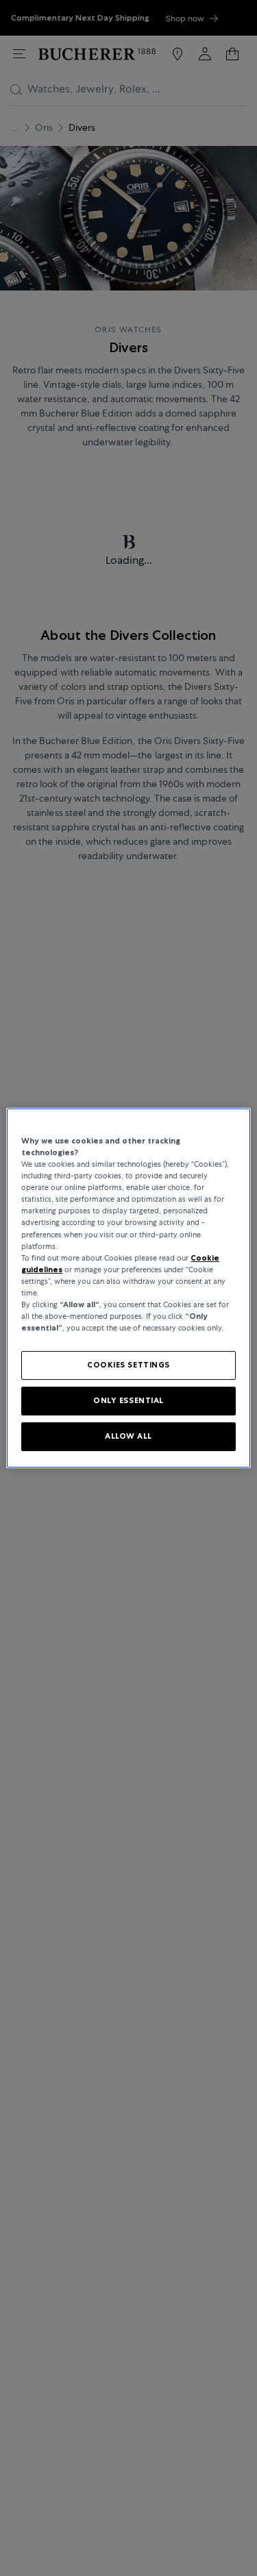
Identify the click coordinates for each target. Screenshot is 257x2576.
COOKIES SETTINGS (128, 1365)
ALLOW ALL (128, 1436)
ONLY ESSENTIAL (128, 1400)
